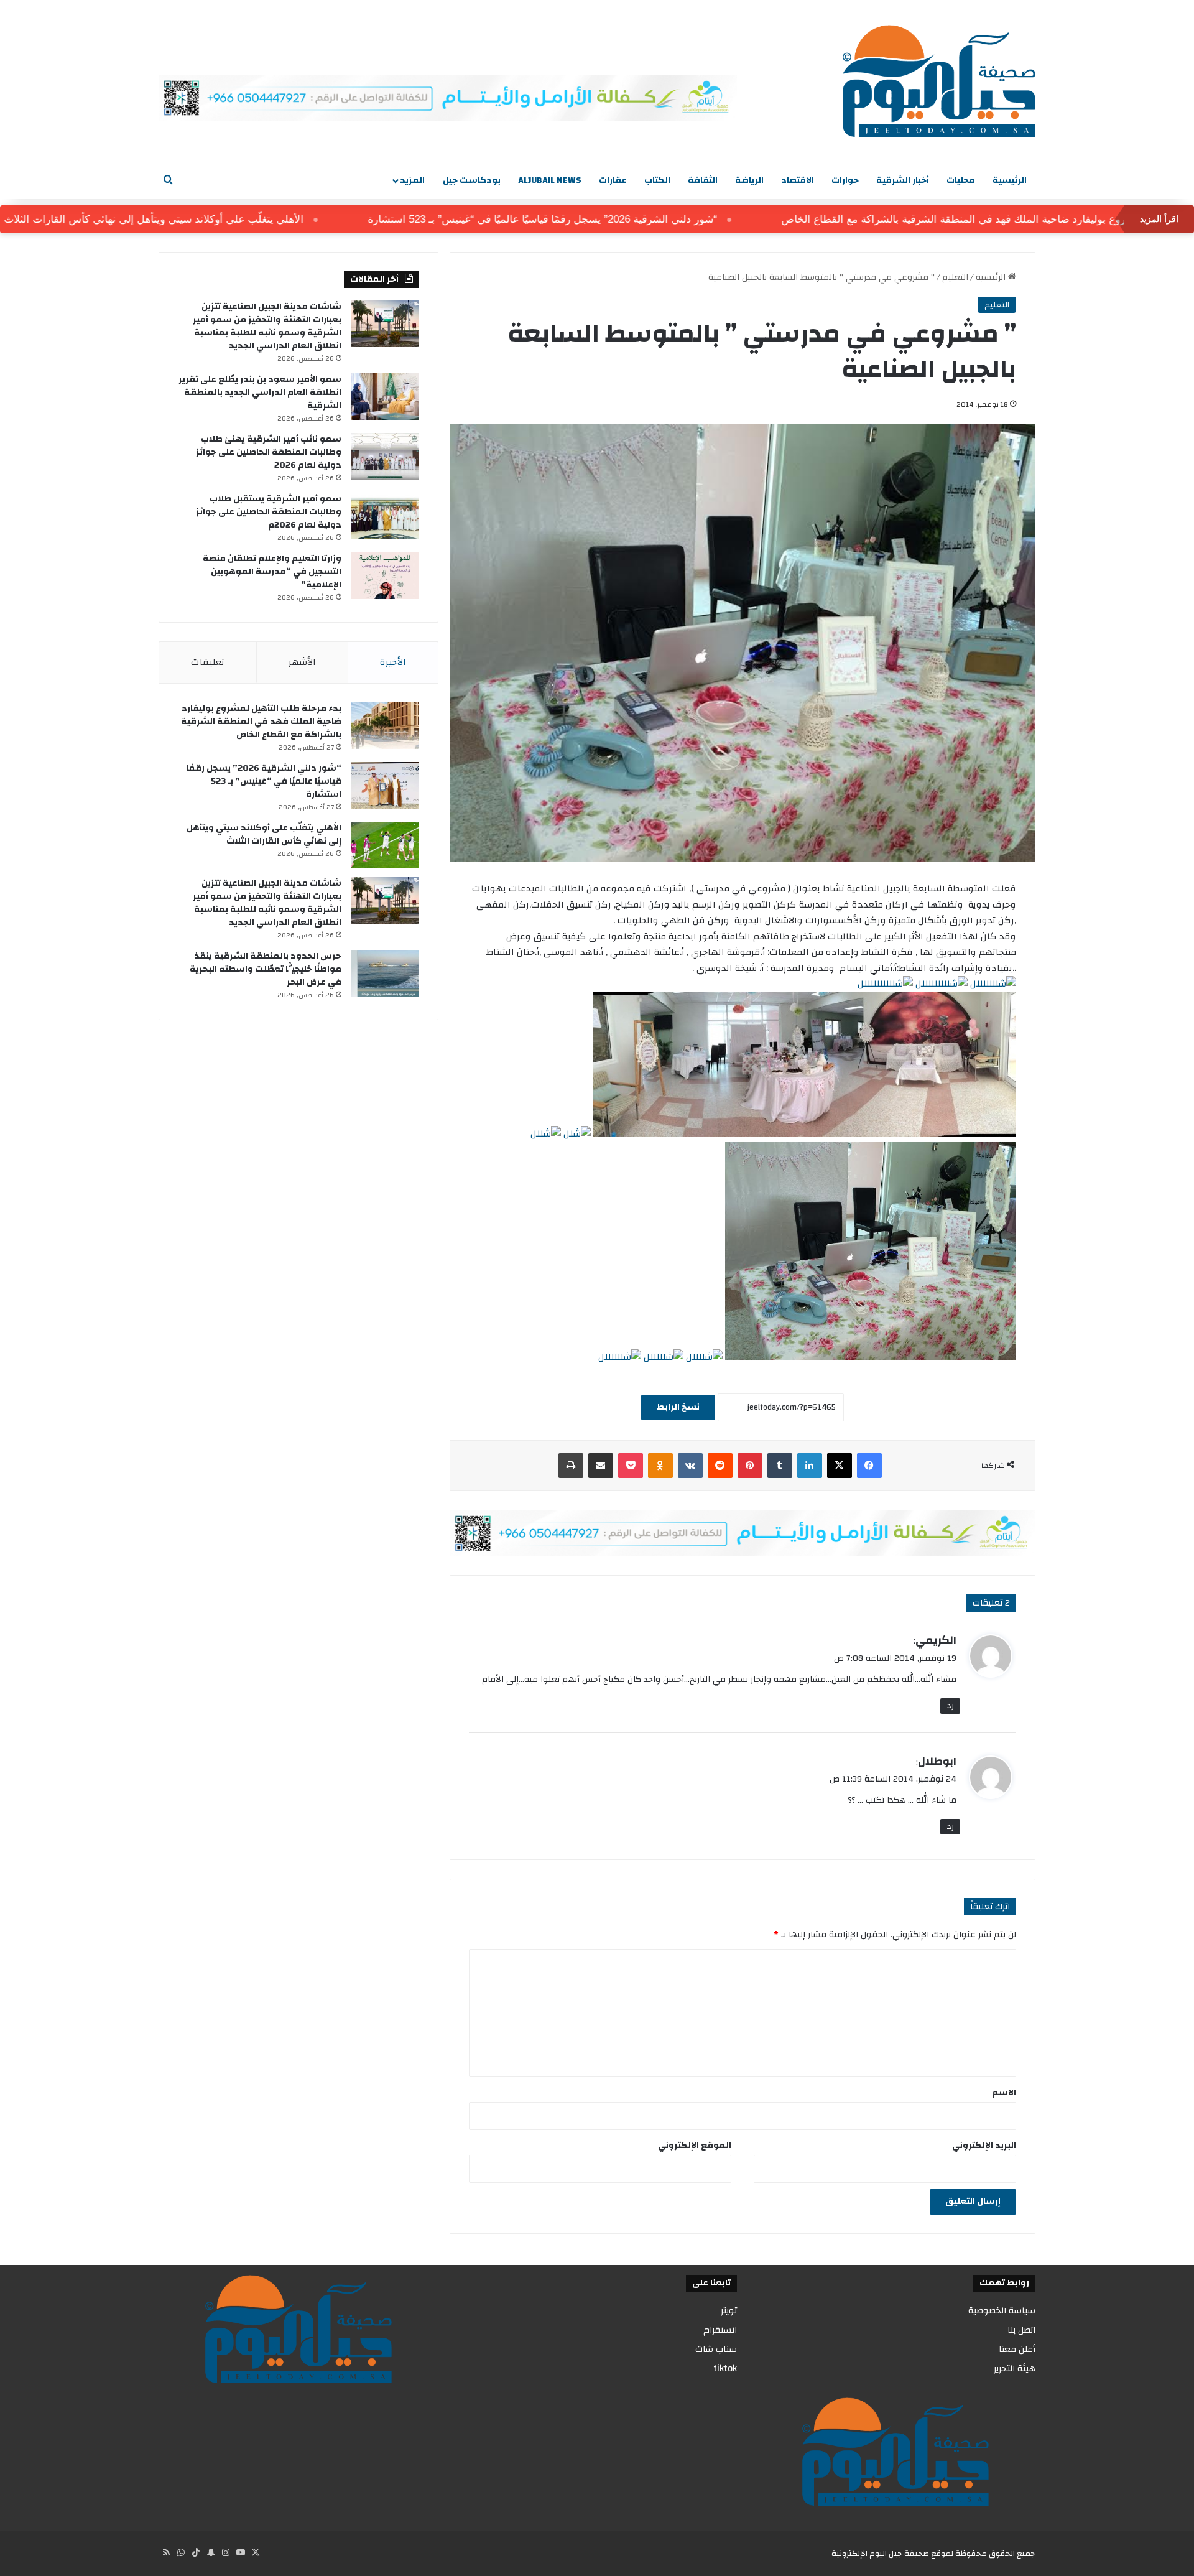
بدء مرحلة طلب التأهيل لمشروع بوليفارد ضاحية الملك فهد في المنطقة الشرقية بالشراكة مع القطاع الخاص (261, 722)
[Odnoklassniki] (660, 1466)
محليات (961, 180)
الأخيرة (393, 662)
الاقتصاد (798, 180)
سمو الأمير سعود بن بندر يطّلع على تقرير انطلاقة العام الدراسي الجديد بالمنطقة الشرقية (260, 393)
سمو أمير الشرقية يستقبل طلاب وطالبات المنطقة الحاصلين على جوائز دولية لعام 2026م (269, 512)
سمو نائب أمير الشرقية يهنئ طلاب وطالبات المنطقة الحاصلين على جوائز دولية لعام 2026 (269, 452)
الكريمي (936, 1640)
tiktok (725, 2369)
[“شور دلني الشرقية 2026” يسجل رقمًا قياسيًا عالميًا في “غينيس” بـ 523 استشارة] (385, 785)
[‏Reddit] (720, 1466)
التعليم (955, 277)
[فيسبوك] (869, 1466)
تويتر (729, 2311)
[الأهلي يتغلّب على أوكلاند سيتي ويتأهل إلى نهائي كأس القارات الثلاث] (385, 845)
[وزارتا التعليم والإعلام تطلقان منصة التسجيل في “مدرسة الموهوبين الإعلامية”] (385, 576)
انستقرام (720, 2330)
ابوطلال (937, 1761)
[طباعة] (571, 1466)
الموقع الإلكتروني (695, 2146)
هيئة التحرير (1015, 2369)
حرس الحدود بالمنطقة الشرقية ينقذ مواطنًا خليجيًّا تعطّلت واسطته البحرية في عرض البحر (266, 969)
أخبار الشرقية (903, 180)
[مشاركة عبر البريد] (601, 1466)
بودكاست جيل (472, 180)
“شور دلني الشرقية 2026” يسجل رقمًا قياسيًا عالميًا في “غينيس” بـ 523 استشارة (613, 219)
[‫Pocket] (631, 1466)
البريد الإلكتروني (984, 2146)
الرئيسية (1010, 180)
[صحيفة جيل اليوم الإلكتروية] (939, 81)
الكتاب (657, 180)
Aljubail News (550, 180)
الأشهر (302, 662)
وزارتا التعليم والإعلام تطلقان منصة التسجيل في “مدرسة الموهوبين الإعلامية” (272, 572)
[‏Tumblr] (780, 1466)
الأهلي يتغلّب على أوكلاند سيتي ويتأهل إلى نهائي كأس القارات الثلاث (224, 219)
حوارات (845, 180)
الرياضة (749, 180)
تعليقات (208, 662)
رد (950, 1706)
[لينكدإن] (810, 1466)
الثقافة (703, 180)
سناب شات (716, 2349)
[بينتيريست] (750, 1466)
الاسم (1004, 2093)
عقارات (613, 180)
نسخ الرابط (678, 1407)
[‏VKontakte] (690, 1466)
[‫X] (840, 1466)
